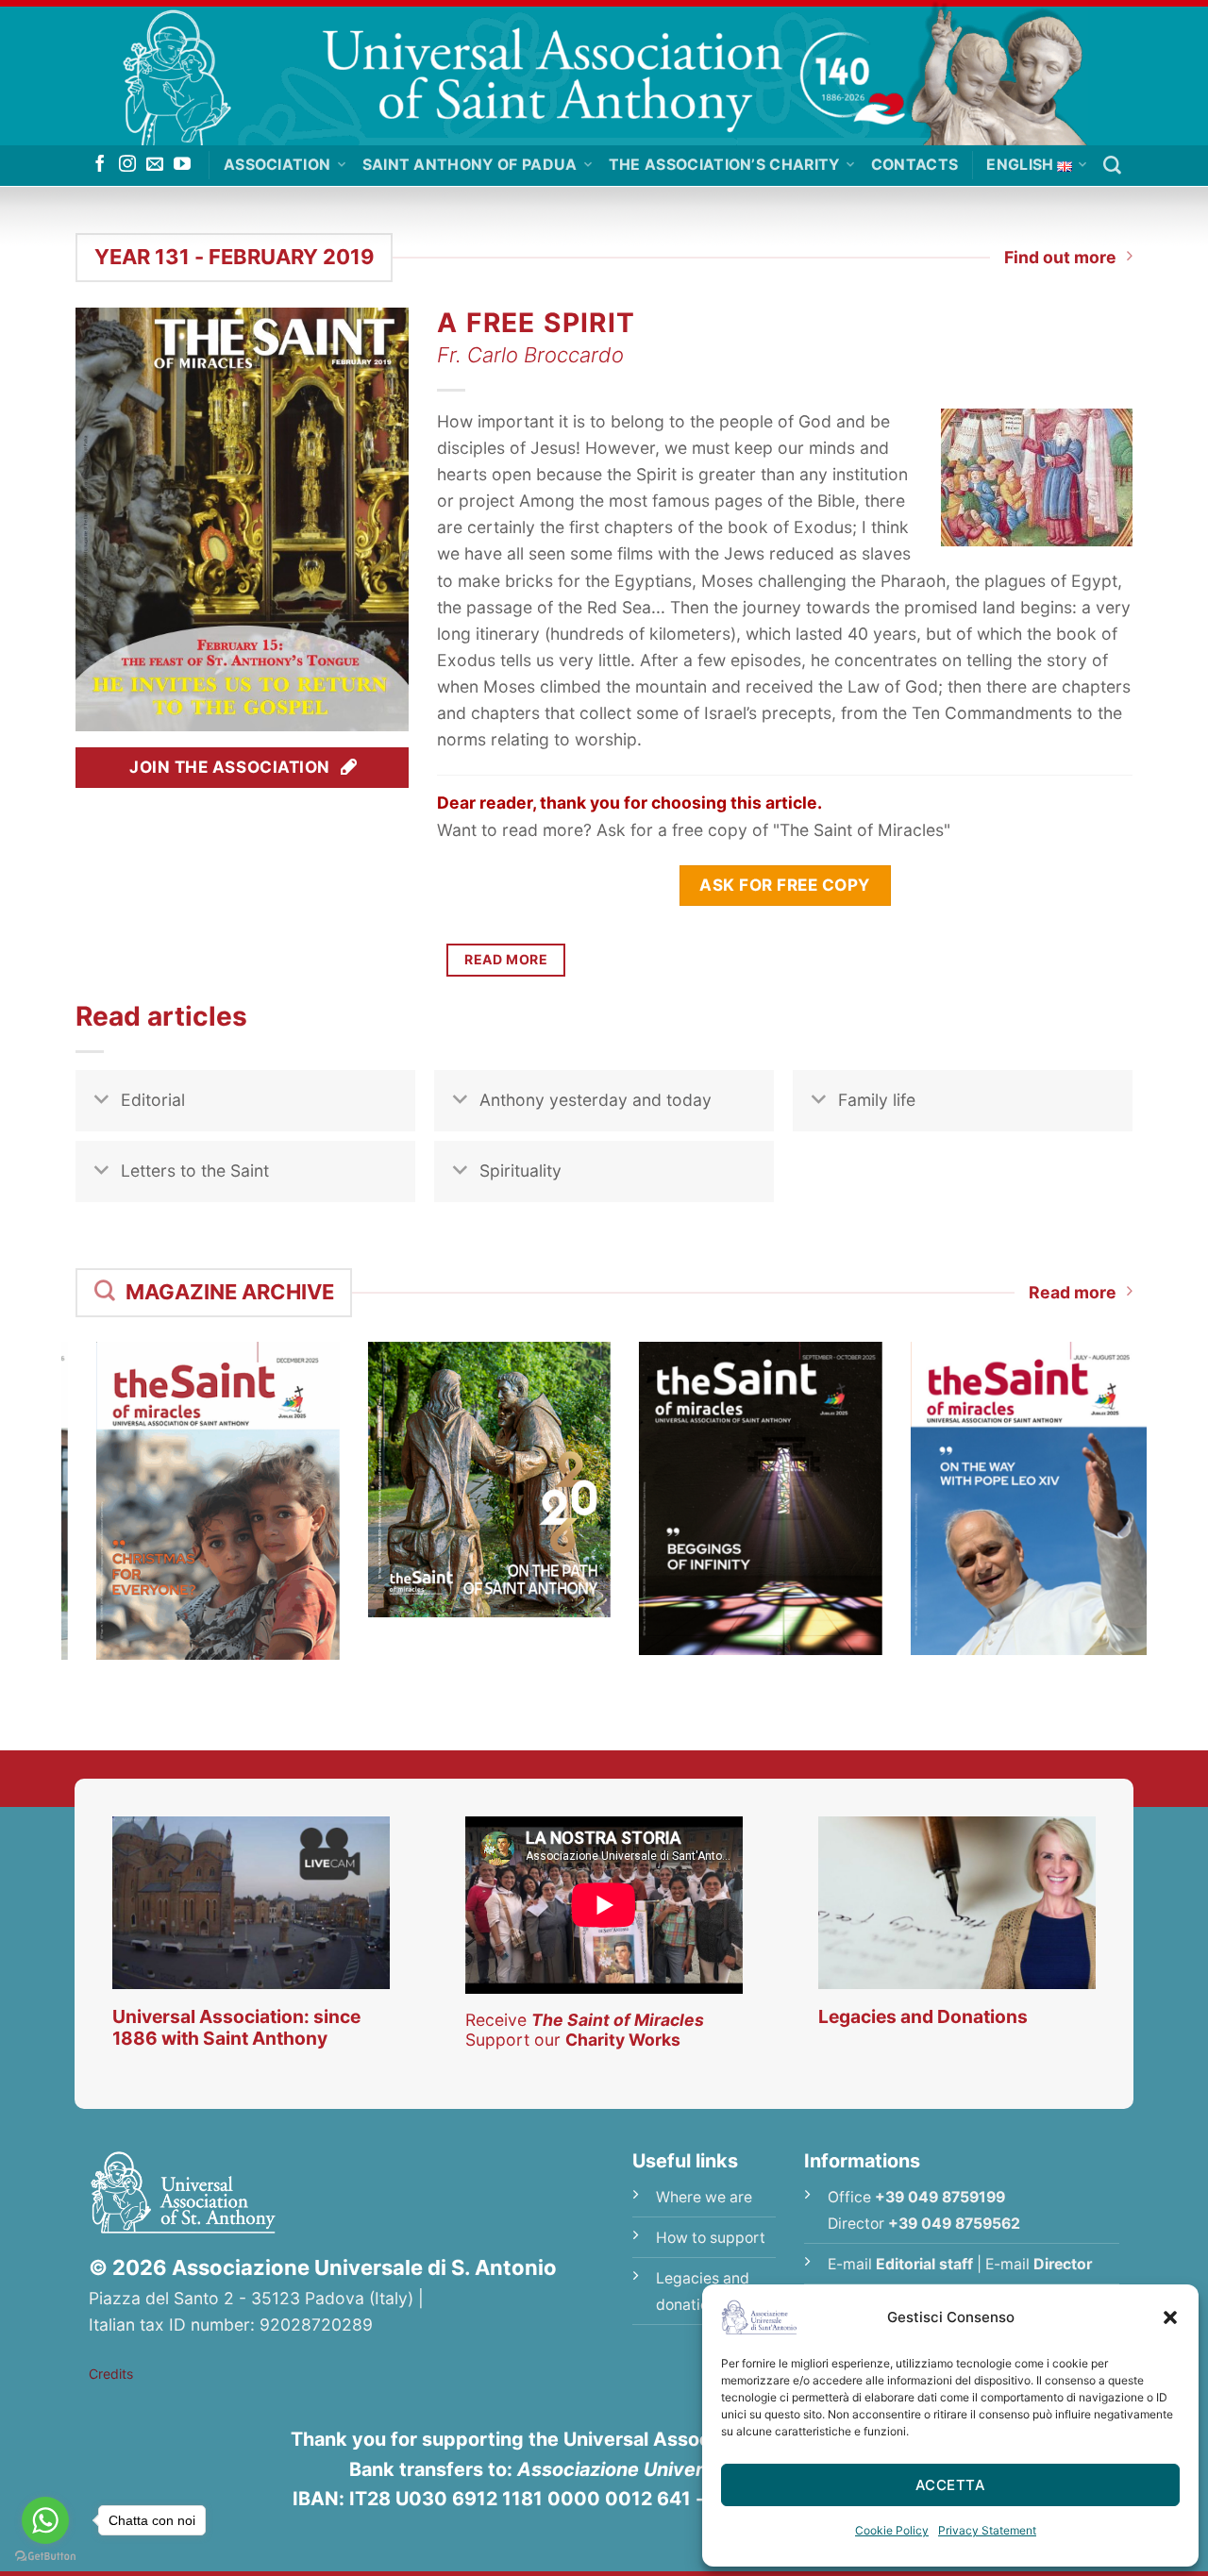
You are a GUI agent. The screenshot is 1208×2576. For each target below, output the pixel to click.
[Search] (1112, 166)
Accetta (950, 2485)
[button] (1170, 2317)
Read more (1073, 1292)
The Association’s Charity (724, 165)
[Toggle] (101, 1103)
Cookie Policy (892, 2530)
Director (1063, 2264)
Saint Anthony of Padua (470, 165)
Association (277, 165)
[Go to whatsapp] (45, 2520)
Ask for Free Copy (785, 885)
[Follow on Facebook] (100, 165)
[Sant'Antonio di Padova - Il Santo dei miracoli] (604, 73)
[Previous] (51, 1477)
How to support (711, 2238)
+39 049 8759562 (954, 2224)
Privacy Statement (987, 2530)
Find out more (1060, 257)
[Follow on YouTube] (182, 165)
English (1020, 165)
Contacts (915, 165)
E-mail (900, 2264)
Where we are (704, 2197)
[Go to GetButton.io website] (45, 2557)
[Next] (1157, 1477)
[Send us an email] (155, 165)
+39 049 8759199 (940, 2197)
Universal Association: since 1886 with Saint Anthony (236, 2027)
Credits (111, 2374)
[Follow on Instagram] (127, 165)
